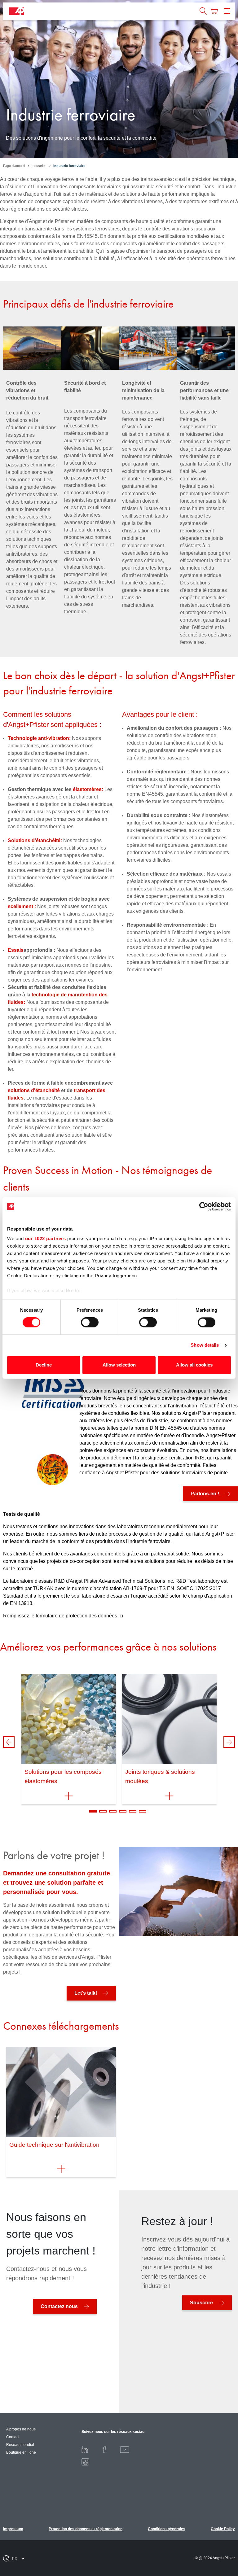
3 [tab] (113, 1811)
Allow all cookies (194, 1365)
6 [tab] (143, 1811)
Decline (44, 1365)
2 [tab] (103, 1811)
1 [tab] (93, 1811)
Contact (13, 2437)
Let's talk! (86, 1993)
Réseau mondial (20, 2445)
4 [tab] (123, 1811)
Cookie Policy (223, 2529)
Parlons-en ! (205, 1494)
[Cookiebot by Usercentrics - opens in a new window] (204, 1206)
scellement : (22, 906)
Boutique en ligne (21, 2452)
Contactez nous (59, 2306)
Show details (205, 1345)
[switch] (90, 1323)
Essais (16, 950)
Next (229, 1742)
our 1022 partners (46, 1238)
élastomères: (88, 789)
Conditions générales (167, 2529)
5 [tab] (133, 1811)
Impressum (13, 2529)
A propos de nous (21, 2429)
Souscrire (201, 2303)
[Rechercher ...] (203, 11)
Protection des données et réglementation (86, 2529)
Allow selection (119, 1365)
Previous (9, 1742)
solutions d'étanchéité (34, 1090)
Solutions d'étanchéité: (35, 840)
